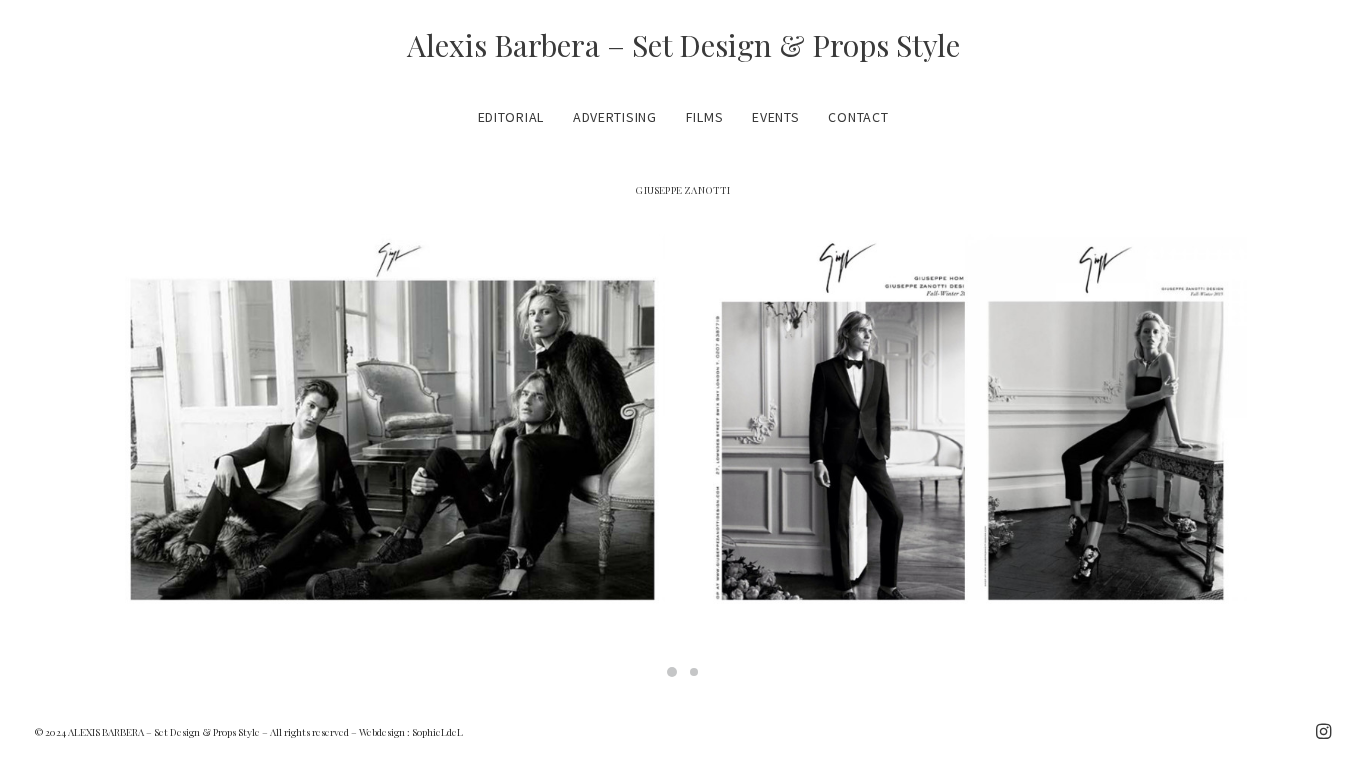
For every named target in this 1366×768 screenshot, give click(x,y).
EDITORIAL (511, 117)
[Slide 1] (672, 672)
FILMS (705, 117)
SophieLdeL (437, 732)
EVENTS (775, 117)
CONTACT (858, 117)
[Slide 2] (694, 672)
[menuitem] (517, 117)
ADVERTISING (615, 117)
